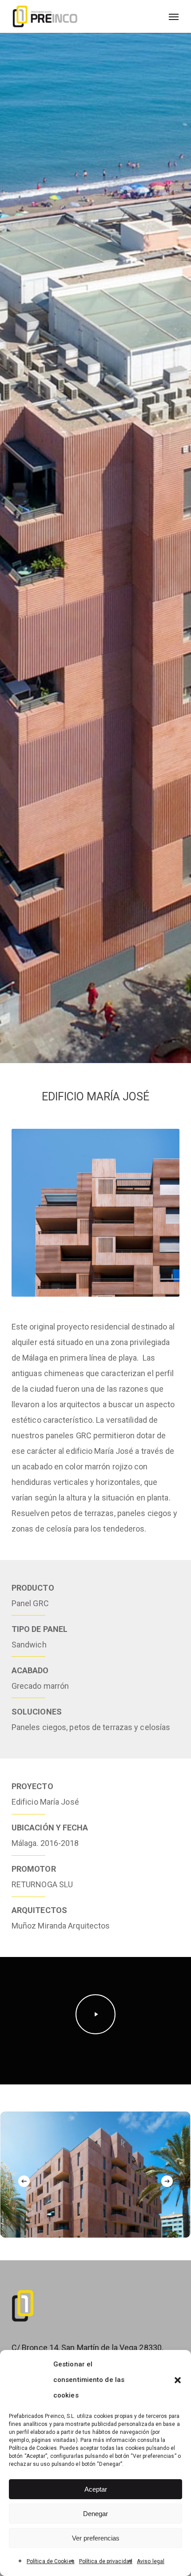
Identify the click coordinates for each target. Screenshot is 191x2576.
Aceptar (96, 2489)
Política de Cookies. (34, 2448)
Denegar (95, 2514)
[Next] (167, 2181)
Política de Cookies (51, 2561)
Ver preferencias (96, 2538)
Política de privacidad (106, 2561)
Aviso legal (151, 2561)
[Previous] (24, 2181)
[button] (178, 2380)
